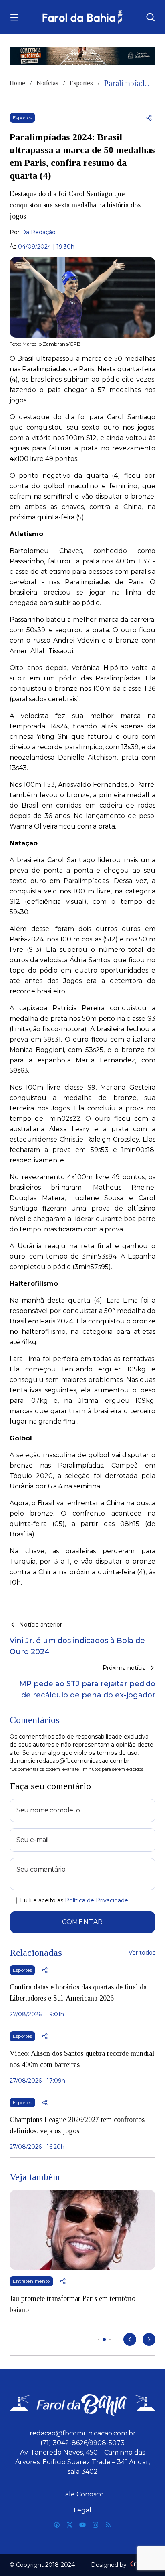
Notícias (47, 83)
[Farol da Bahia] (83, 17)
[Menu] (14, 17)
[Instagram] (95, 2525)
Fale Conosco (82, 2494)
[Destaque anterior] (130, 2339)
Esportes (81, 83)
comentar (82, 1922)
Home (17, 83)
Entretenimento (31, 2281)
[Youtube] (82, 2525)
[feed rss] (108, 2525)
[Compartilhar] (149, 118)
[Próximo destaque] (149, 2339)
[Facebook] (57, 2525)
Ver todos (142, 1953)
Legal (82, 2510)
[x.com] (70, 2525)
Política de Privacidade (97, 1900)
